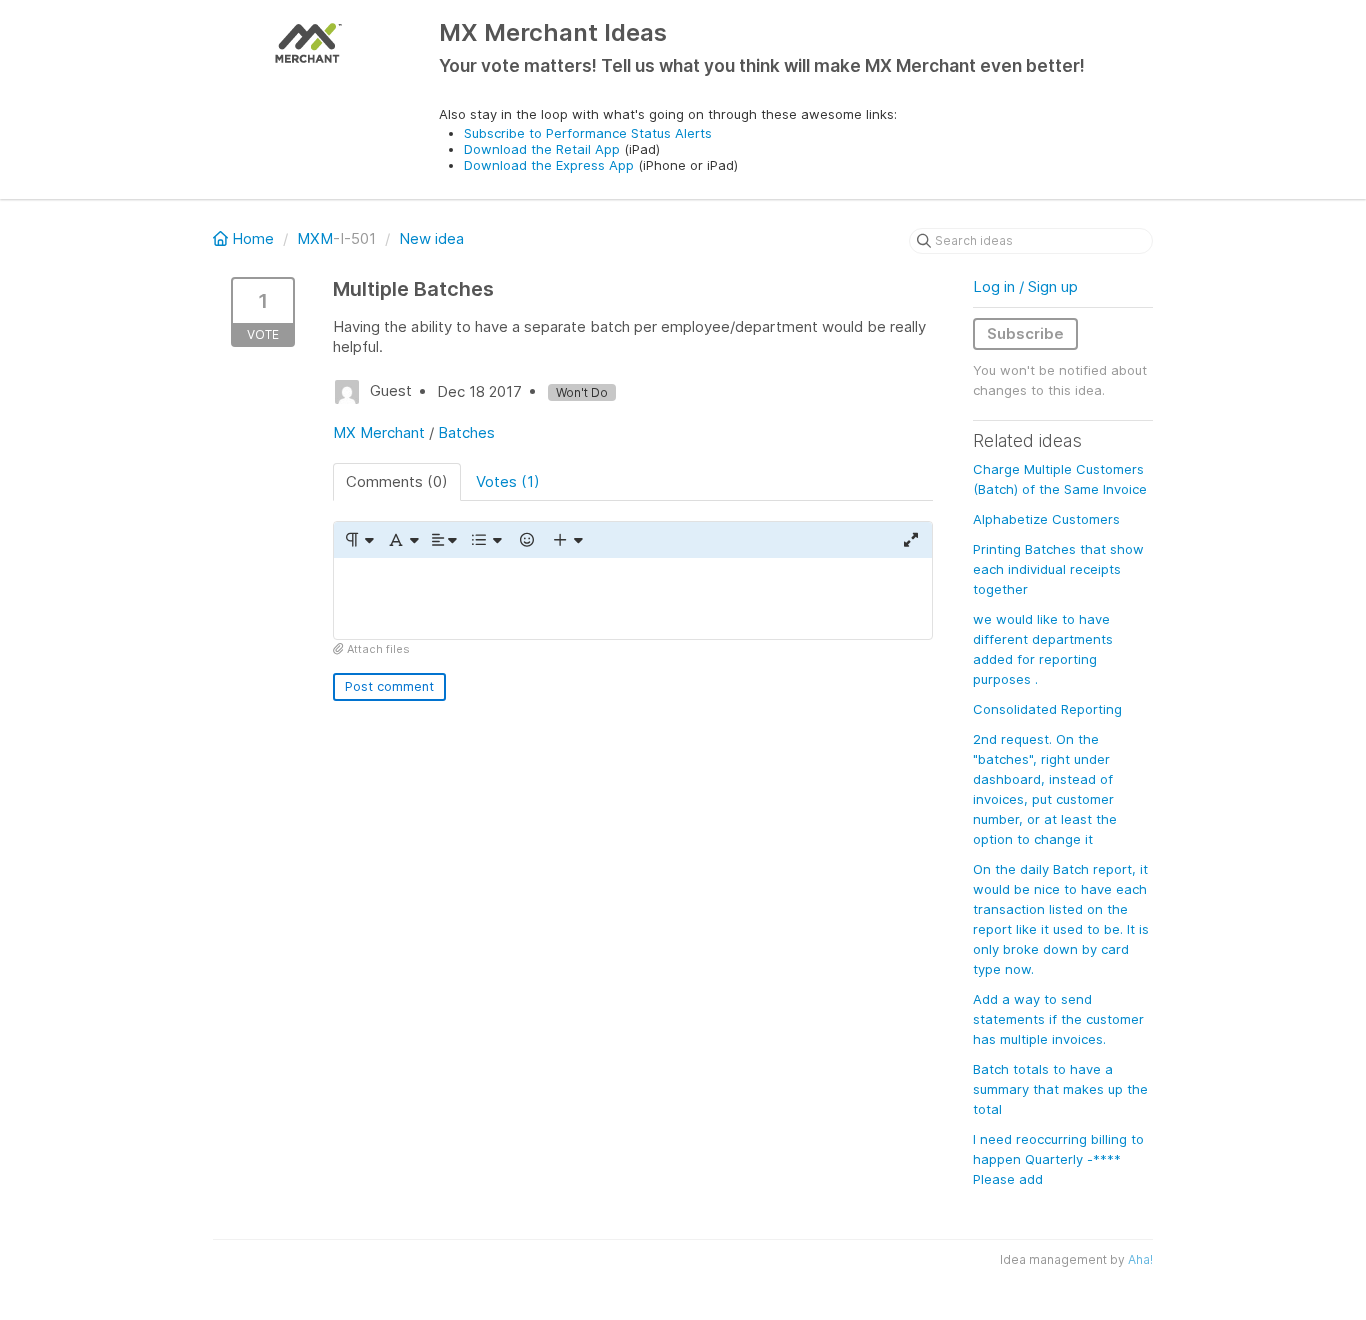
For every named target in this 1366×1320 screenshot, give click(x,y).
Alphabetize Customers (1046, 519)
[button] (358, 540)
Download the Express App (549, 165)
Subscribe (1025, 333)
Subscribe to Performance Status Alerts (588, 133)
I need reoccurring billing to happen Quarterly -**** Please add (1058, 1159)
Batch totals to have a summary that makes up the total (1060, 1089)
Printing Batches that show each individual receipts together (1058, 569)
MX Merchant (379, 432)
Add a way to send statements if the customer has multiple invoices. (1058, 1019)
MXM (315, 238)
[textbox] (633, 598)
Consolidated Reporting (1047, 709)
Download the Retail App (542, 149)
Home (253, 238)
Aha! (1140, 1259)
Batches (466, 432)
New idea (431, 238)
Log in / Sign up (1025, 286)
